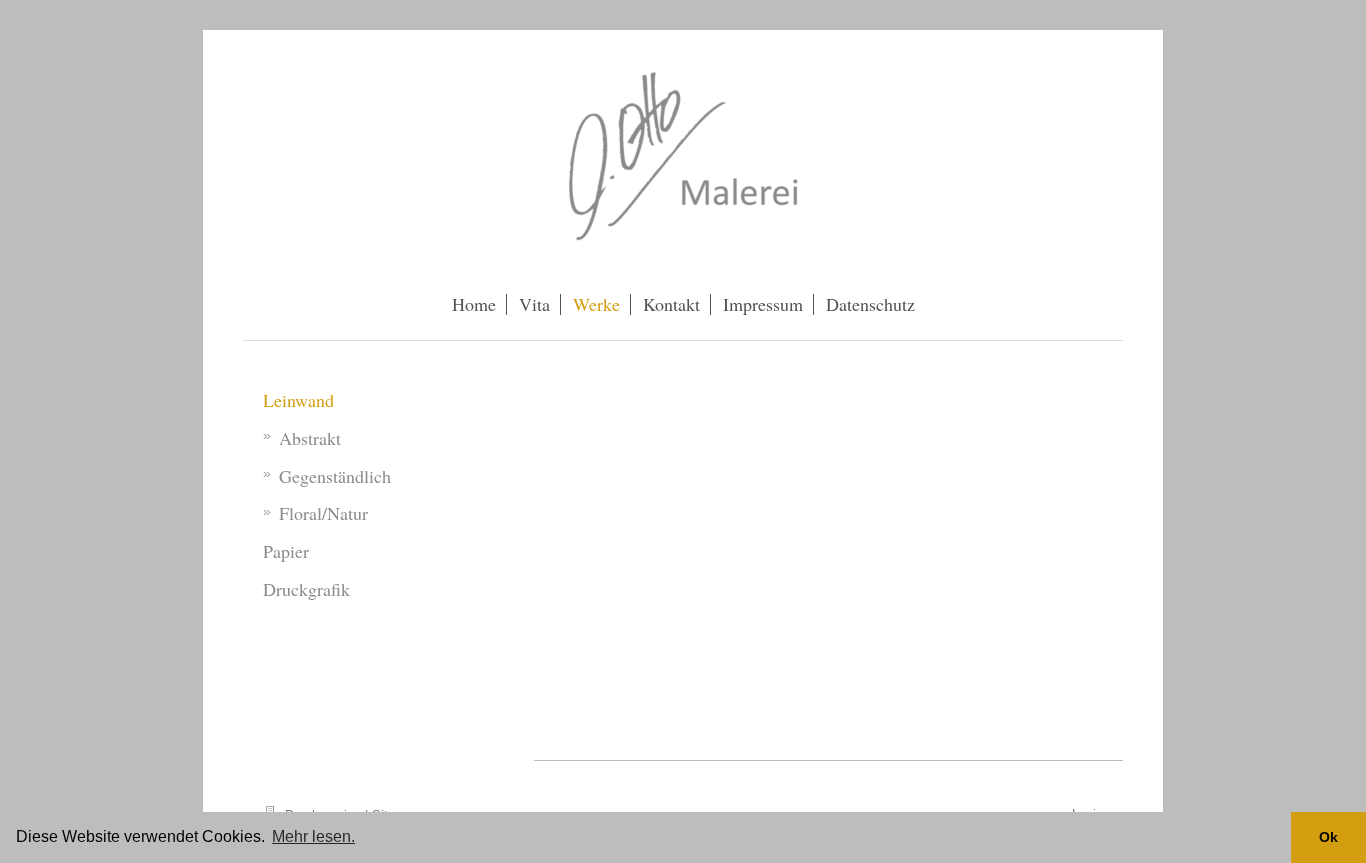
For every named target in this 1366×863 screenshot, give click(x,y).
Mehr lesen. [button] (313, 836)
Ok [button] (1328, 837)
